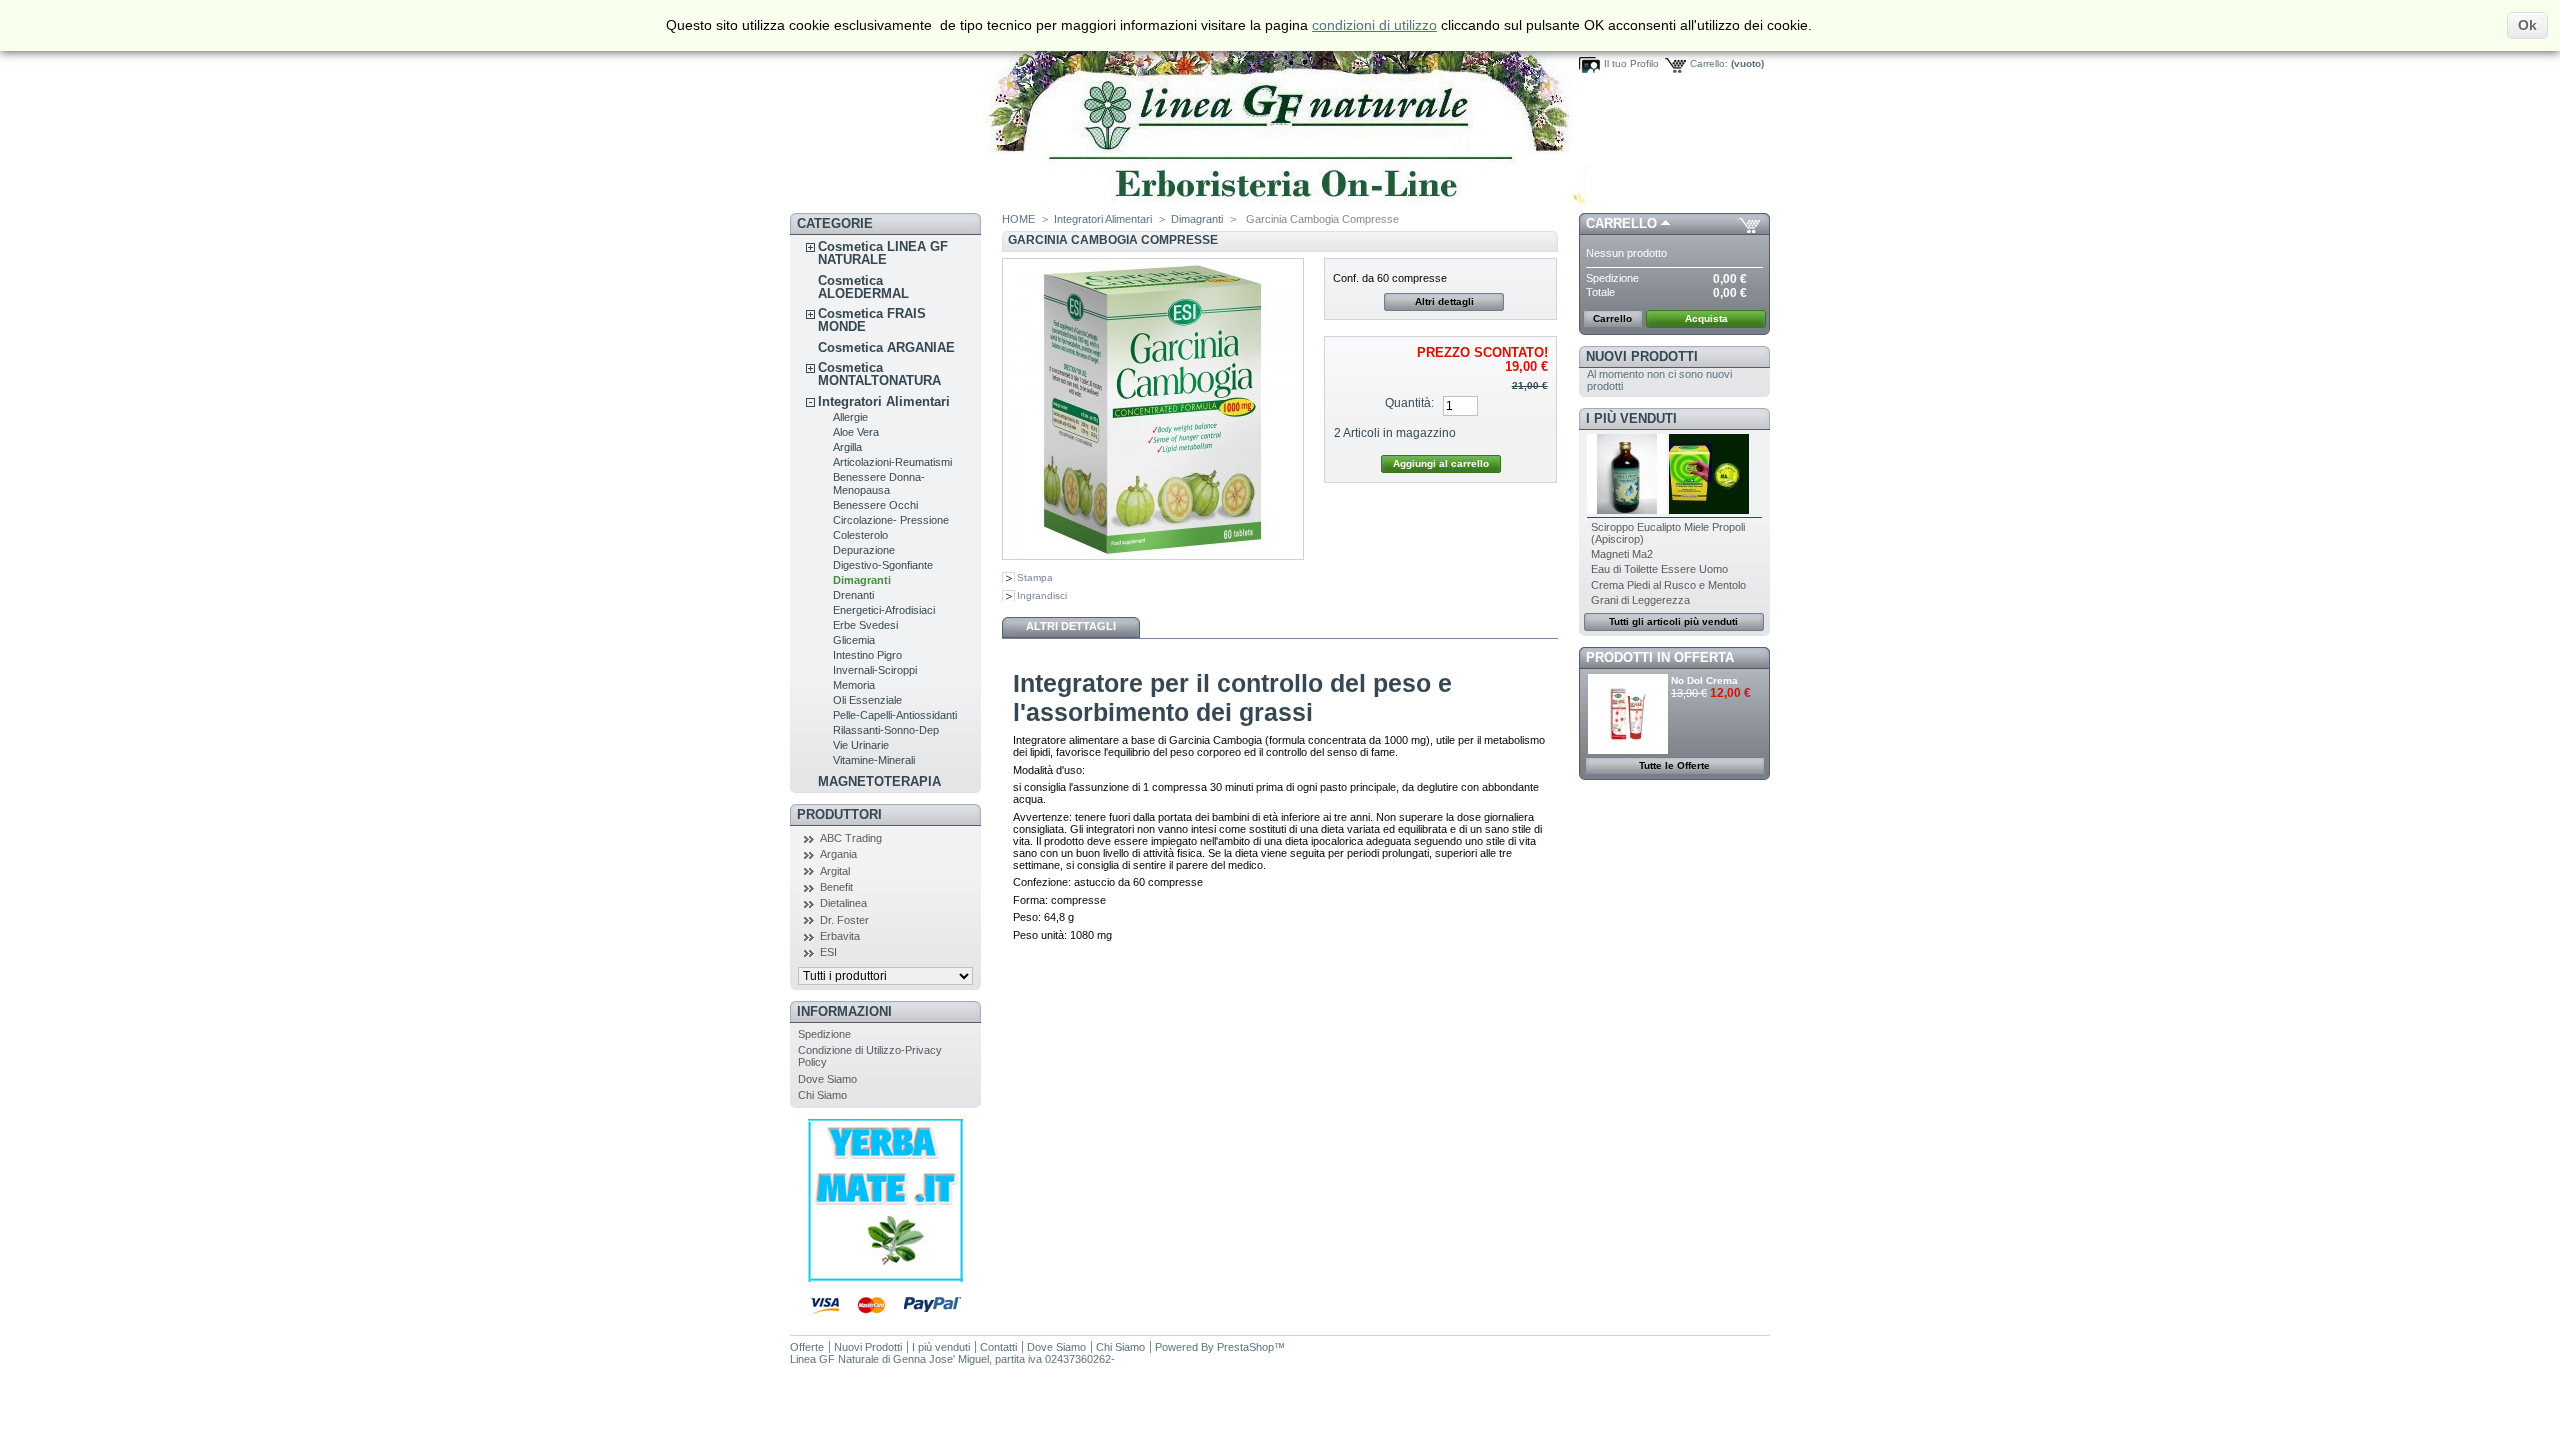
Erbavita (840, 936)
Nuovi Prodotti (1642, 356)
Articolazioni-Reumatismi (892, 462)
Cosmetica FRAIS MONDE (872, 320)
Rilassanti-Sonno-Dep (886, 730)
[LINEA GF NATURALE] (1190, 207)
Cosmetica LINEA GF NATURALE (883, 253)
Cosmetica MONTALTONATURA (879, 374)
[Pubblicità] (885, 1278)
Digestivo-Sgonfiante (883, 565)
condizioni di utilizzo (1374, 25)
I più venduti (1631, 418)
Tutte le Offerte (1674, 765)
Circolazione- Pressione (891, 520)
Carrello (1621, 223)
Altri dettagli (1444, 301)
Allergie (850, 417)
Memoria (854, 685)
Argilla (847, 447)
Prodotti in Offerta (1660, 657)
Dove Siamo (827, 1079)
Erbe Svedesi (865, 625)
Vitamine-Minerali (874, 760)
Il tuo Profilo (1631, 63)
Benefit (836, 887)
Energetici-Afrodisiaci (884, 610)
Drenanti (853, 595)
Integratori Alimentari (884, 401)
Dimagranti (862, 580)
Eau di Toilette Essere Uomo (1659, 569)
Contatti (998, 1347)
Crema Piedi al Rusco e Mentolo (1668, 585)
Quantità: (1409, 403)
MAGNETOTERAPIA (879, 781)
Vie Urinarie (861, 745)
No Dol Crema (1704, 680)
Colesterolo (860, 535)
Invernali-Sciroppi (875, 670)
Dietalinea (843, 903)
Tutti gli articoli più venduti (1673, 621)
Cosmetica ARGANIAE (886, 347)
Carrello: (1709, 63)
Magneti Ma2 (1622, 554)
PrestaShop (1245, 1347)
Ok (2527, 25)
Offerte (807, 1347)
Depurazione (864, 550)
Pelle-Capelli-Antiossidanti (895, 715)
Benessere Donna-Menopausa (879, 483)
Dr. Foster (844, 920)
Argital (835, 871)
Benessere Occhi (875, 505)
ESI (828, 952)
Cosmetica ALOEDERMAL (863, 287)
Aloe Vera (856, 432)
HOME (1018, 219)
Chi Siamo (822, 1095)
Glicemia (854, 640)
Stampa (1035, 577)
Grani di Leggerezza (1640, 600)
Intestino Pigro (867, 655)
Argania (838, 854)
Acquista (1706, 318)
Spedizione (824, 1034)
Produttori (839, 814)
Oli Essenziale (867, 700)
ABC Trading (851, 838)
